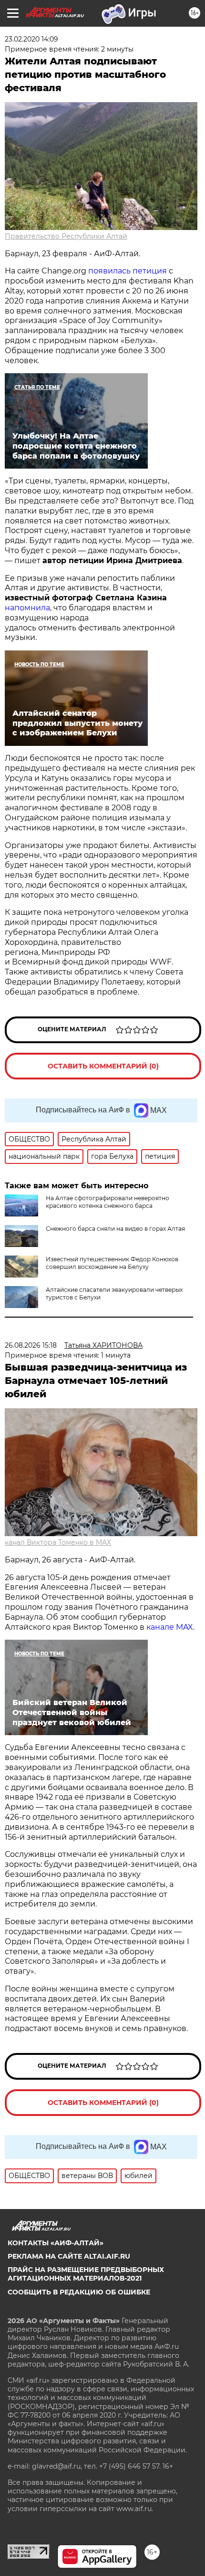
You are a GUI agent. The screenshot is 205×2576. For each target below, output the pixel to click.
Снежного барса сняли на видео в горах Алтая (115, 1229)
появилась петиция (128, 271)
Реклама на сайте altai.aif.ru (69, 2256)
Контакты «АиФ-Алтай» (56, 2243)
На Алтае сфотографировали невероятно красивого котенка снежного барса (108, 1202)
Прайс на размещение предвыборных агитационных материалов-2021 (86, 2274)
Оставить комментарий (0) (103, 1066)
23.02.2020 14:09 (31, 39)
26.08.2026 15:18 (31, 1345)
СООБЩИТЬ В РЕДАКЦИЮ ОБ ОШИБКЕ (79, 2292)
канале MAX (170, 1627)
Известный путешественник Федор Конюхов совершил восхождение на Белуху (112, 1263)
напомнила (27, 608)
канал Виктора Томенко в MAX (58, 1542)
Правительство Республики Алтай (66, 236)
